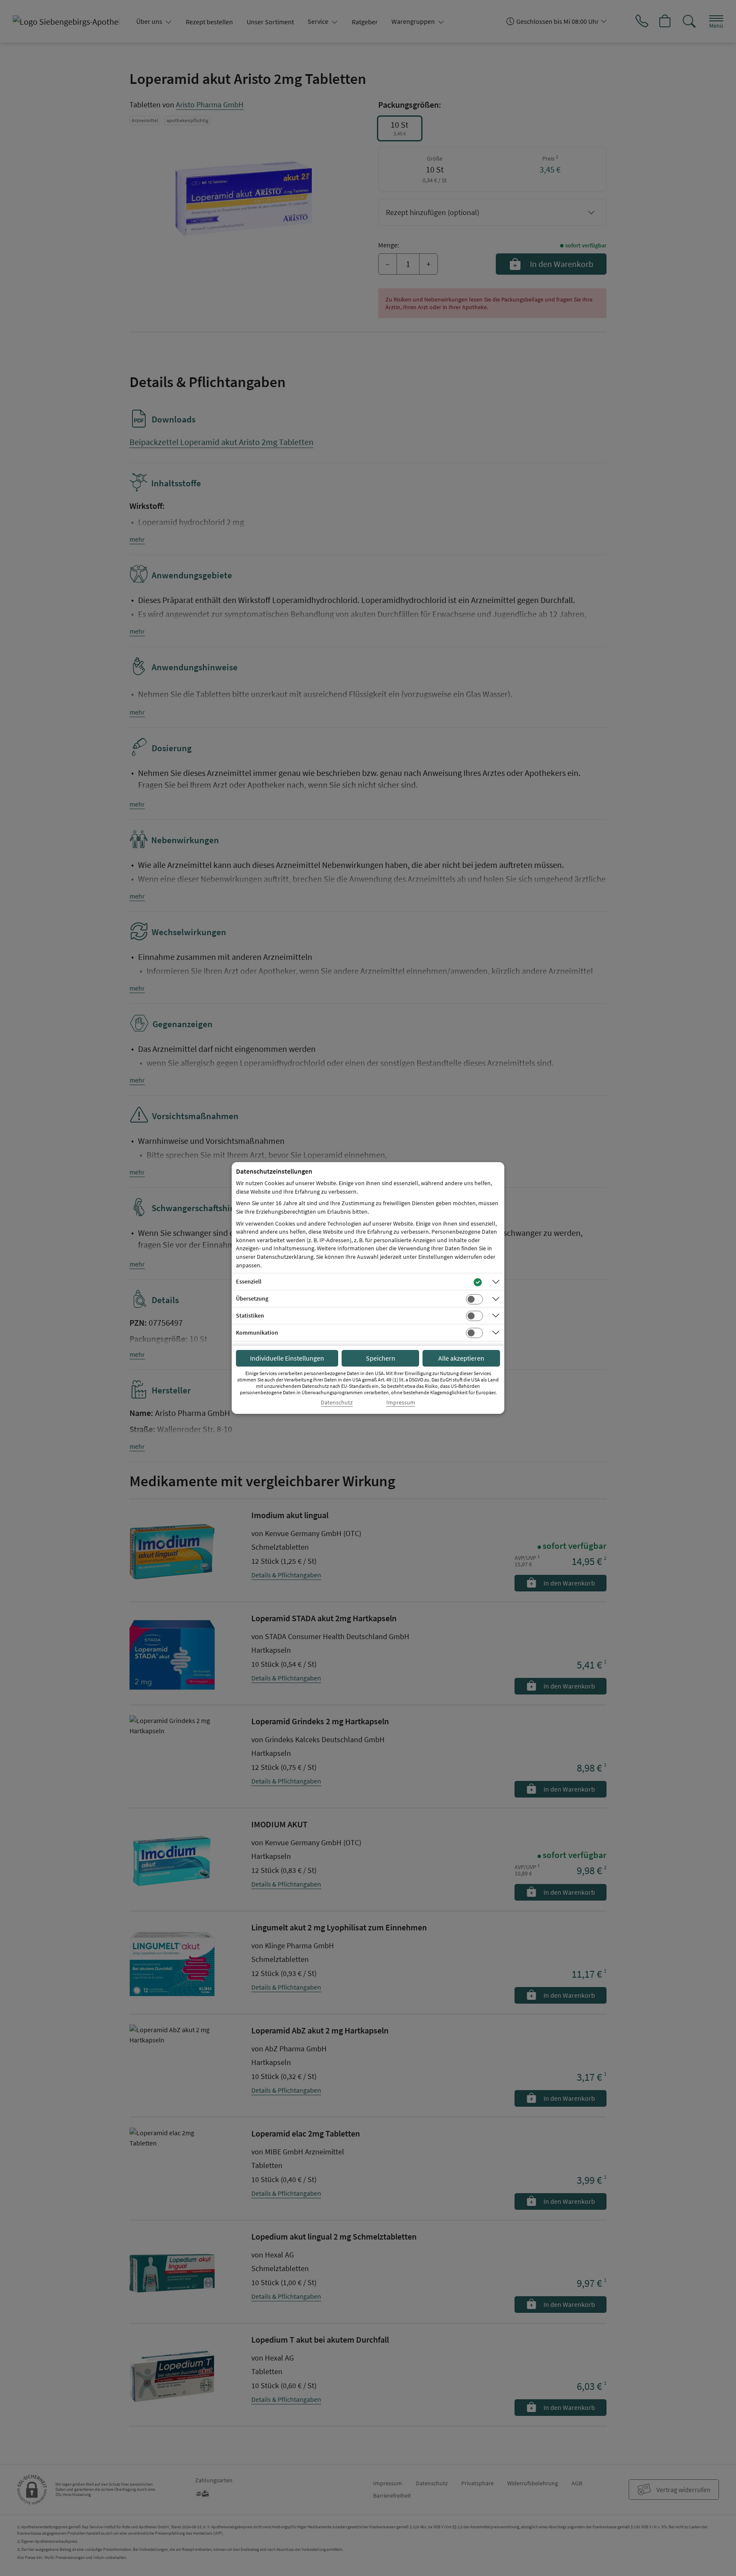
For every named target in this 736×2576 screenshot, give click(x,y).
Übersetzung (252, 1298)
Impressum (401, 1403)
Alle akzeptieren (461, 1358)
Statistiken (250, 1315)
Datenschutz (337, 1403)
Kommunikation (257, 1333)
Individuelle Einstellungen (287, 1358)
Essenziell (249, 1281)
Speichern (381, 1358)
